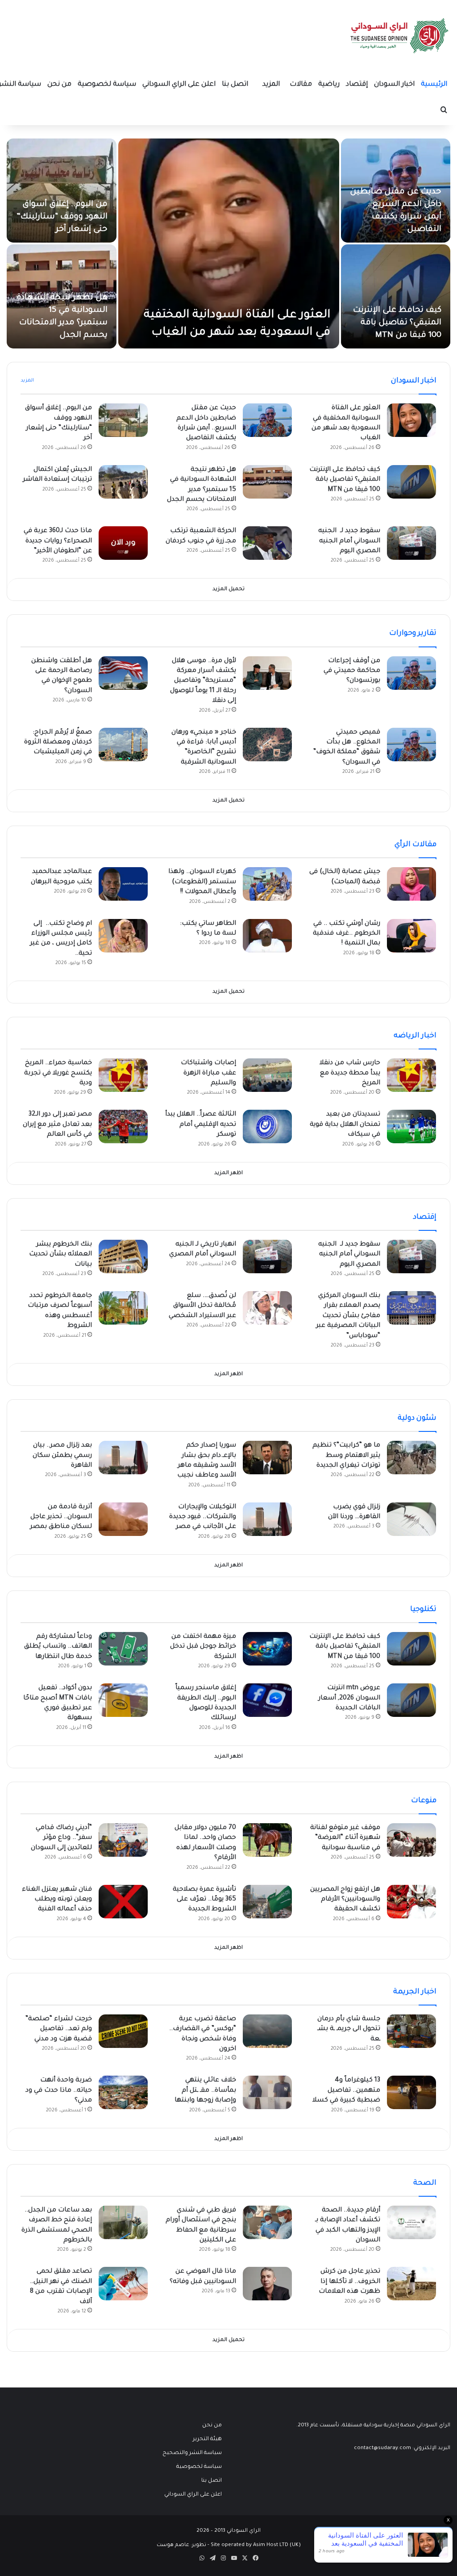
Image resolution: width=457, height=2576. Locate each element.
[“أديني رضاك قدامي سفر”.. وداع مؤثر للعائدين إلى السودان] (123, 1840)
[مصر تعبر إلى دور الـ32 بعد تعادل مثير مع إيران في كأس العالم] (123, 1126)
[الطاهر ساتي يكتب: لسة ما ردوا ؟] (267, 936)
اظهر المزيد (228, 1173)
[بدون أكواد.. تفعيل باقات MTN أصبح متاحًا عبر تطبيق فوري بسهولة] (123, 1700)
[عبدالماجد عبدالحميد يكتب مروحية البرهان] (123, 884)
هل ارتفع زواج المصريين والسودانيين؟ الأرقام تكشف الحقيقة (345, 1900)
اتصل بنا (235, 85)
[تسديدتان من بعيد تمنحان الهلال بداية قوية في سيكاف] (411, 1126)
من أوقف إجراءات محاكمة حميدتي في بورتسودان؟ (352, 671)
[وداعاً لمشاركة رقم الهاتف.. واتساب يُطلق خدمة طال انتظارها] (123, 1649)
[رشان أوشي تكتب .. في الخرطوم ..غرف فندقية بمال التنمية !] (411, 936)
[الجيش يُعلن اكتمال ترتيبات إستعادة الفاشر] (123, 482)
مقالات (301, 85)
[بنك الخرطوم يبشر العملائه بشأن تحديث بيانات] (123, 1257)
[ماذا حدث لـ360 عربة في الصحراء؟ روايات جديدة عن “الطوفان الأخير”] (123, 543)
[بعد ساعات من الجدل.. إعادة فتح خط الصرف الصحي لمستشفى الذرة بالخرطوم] (123, 2222)
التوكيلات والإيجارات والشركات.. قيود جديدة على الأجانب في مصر (203, 1517)
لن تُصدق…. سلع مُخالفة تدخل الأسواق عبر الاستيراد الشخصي (202, 1306)
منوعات (424, 1801)
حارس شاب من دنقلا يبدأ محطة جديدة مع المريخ (350, 1073)
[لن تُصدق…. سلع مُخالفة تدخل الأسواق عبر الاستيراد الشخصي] (267, 1308)
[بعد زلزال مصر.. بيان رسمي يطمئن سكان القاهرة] (123, 1458)
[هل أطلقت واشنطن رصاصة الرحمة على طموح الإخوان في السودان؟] (123, 673)
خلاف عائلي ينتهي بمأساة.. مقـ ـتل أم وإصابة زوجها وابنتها (205, 2091)
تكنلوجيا (423, 1610)
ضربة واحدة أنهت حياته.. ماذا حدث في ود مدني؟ (59, 2091)
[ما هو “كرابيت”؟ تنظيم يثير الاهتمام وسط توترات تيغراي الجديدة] (411, 1458)
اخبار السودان (394, 85)
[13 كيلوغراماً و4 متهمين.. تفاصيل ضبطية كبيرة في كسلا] (411, 2092)
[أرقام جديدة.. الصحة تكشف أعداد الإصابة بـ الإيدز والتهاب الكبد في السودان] (411, 2222)
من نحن (59, 85)
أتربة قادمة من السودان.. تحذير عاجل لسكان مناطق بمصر (61, 1517)
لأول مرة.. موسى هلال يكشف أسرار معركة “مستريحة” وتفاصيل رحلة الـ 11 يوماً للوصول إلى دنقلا (203, 681)
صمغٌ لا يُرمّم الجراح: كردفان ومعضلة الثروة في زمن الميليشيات (58, 743)
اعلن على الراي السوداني (179, 85)
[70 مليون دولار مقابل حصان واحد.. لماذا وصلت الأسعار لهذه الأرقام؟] (267, 1840)
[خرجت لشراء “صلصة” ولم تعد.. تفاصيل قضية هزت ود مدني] (123, 2031)
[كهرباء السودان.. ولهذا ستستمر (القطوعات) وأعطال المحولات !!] (267, 884)
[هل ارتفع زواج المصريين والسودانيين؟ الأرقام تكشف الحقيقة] (411, 1902)
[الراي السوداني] (400, 36)
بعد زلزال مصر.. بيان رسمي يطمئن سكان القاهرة (62, 1456)
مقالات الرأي (415, 845)
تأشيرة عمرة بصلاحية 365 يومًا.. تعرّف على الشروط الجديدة (204, 1900)
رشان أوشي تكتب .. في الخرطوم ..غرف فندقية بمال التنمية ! (347, 934)
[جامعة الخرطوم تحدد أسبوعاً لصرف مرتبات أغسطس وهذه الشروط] (123, 1308)
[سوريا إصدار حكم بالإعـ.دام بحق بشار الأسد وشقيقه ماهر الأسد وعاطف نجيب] (267, 1458)
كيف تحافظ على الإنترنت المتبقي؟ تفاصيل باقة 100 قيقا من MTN (397, 323)
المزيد (271, 85)
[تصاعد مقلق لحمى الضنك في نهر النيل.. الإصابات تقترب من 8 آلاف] (123, 2284)
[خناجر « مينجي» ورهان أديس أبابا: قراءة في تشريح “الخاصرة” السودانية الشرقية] (267, 745)
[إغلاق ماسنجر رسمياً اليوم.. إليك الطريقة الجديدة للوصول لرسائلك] (267, 1700)
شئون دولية (417, 1418)
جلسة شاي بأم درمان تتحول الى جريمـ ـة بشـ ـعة (349, 2029)
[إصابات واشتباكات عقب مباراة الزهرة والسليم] (267, 1075)
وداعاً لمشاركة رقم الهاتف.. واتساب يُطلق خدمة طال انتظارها (58, 1647)
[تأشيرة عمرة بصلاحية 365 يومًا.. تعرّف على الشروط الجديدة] (267, 1902)
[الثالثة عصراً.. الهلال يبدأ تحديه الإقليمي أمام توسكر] (267, 1126)
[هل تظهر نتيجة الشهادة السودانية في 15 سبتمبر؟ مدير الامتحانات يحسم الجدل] (267, 482)
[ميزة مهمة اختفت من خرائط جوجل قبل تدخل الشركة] (267, 1649)
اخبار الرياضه (415, 1036)
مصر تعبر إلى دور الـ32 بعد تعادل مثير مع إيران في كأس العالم (57, 1125)
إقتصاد (357, 85)
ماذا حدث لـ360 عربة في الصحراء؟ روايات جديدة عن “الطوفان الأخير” (58, 541)
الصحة (425, 2183)
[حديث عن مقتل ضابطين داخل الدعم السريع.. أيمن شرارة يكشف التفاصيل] (267, 420)
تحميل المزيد (228, 589)
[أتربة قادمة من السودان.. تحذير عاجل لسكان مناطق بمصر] (123, 1519)
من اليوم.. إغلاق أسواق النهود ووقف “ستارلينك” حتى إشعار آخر (62, 217)
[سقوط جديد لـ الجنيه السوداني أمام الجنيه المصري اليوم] (411, 543)
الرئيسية (434, 85)
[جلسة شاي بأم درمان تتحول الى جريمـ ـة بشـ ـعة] (411, 2031)
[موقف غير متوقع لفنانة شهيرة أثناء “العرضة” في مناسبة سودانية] (411, 1840)
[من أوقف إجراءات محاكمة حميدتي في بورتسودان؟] (411, 673)
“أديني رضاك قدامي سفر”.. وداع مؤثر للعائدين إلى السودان (61, 1838)
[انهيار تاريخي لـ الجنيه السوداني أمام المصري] (267, 1257)
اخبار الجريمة (415, 1992)
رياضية (329, 85)
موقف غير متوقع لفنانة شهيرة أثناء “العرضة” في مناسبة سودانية (345, 1838)
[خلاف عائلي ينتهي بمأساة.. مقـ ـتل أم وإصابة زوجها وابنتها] (267, 2092)
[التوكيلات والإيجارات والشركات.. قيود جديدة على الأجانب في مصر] (267, 1519)
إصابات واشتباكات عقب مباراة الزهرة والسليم (208, 1073)
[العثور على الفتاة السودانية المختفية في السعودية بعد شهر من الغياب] (229, 243)
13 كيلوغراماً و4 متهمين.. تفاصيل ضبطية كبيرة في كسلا (346, 2091)
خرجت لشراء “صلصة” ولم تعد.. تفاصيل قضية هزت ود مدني (59, 2029)
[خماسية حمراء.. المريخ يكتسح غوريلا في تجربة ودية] (123, 1075)
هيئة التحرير (207, 2439)
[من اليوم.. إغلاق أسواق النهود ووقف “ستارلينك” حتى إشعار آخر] (62, 191)
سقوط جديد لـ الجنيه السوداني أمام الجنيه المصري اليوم (349, 541)
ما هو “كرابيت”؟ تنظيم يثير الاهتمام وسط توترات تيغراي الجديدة (346, 1456)
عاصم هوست (173, 2545)
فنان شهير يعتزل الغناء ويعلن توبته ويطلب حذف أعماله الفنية (57, 1900)
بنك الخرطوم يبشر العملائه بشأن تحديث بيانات (60, 1255)
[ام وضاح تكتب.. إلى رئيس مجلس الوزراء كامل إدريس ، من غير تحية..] (123, 936)
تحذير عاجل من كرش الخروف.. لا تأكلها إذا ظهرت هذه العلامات (349, 2282)
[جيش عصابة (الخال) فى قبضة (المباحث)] (411, 884)
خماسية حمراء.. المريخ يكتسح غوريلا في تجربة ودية (58, 1073)
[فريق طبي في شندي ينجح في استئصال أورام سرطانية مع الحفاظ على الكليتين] (267, 2222)
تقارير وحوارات (413, 634)
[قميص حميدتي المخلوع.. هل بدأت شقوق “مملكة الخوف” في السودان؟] (411, 745)
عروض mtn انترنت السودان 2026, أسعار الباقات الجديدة (349, 1698)
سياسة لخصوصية (107, 85)
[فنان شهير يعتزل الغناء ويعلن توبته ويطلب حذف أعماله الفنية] (123, 1902)
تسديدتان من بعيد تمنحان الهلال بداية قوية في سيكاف (345, 1125)
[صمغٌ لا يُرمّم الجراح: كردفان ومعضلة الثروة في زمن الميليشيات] (123, 745)
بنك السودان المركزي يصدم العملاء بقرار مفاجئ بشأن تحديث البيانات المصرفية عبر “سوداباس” (348, 1316)
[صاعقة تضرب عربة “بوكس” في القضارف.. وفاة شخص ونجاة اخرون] (267, 2031)
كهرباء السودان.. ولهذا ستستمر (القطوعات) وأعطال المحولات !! (202, 882)
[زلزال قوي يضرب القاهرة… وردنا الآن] (411, 1519)
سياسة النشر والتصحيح (192, 2453)
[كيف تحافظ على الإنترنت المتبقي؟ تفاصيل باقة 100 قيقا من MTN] (396, 296)
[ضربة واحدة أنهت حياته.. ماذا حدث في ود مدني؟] (123, 2092)
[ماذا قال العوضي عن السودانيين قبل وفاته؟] (267, 2284)
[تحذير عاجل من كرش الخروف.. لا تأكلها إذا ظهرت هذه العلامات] (411, 2284)
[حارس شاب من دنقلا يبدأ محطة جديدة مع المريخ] (411, 1075)
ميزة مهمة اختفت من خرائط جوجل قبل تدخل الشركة (203, 1647)
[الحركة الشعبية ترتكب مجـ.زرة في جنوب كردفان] (267, 543)
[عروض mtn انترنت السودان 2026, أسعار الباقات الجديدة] (411, 1700)
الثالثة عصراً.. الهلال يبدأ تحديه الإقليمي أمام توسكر (201, 1125)
